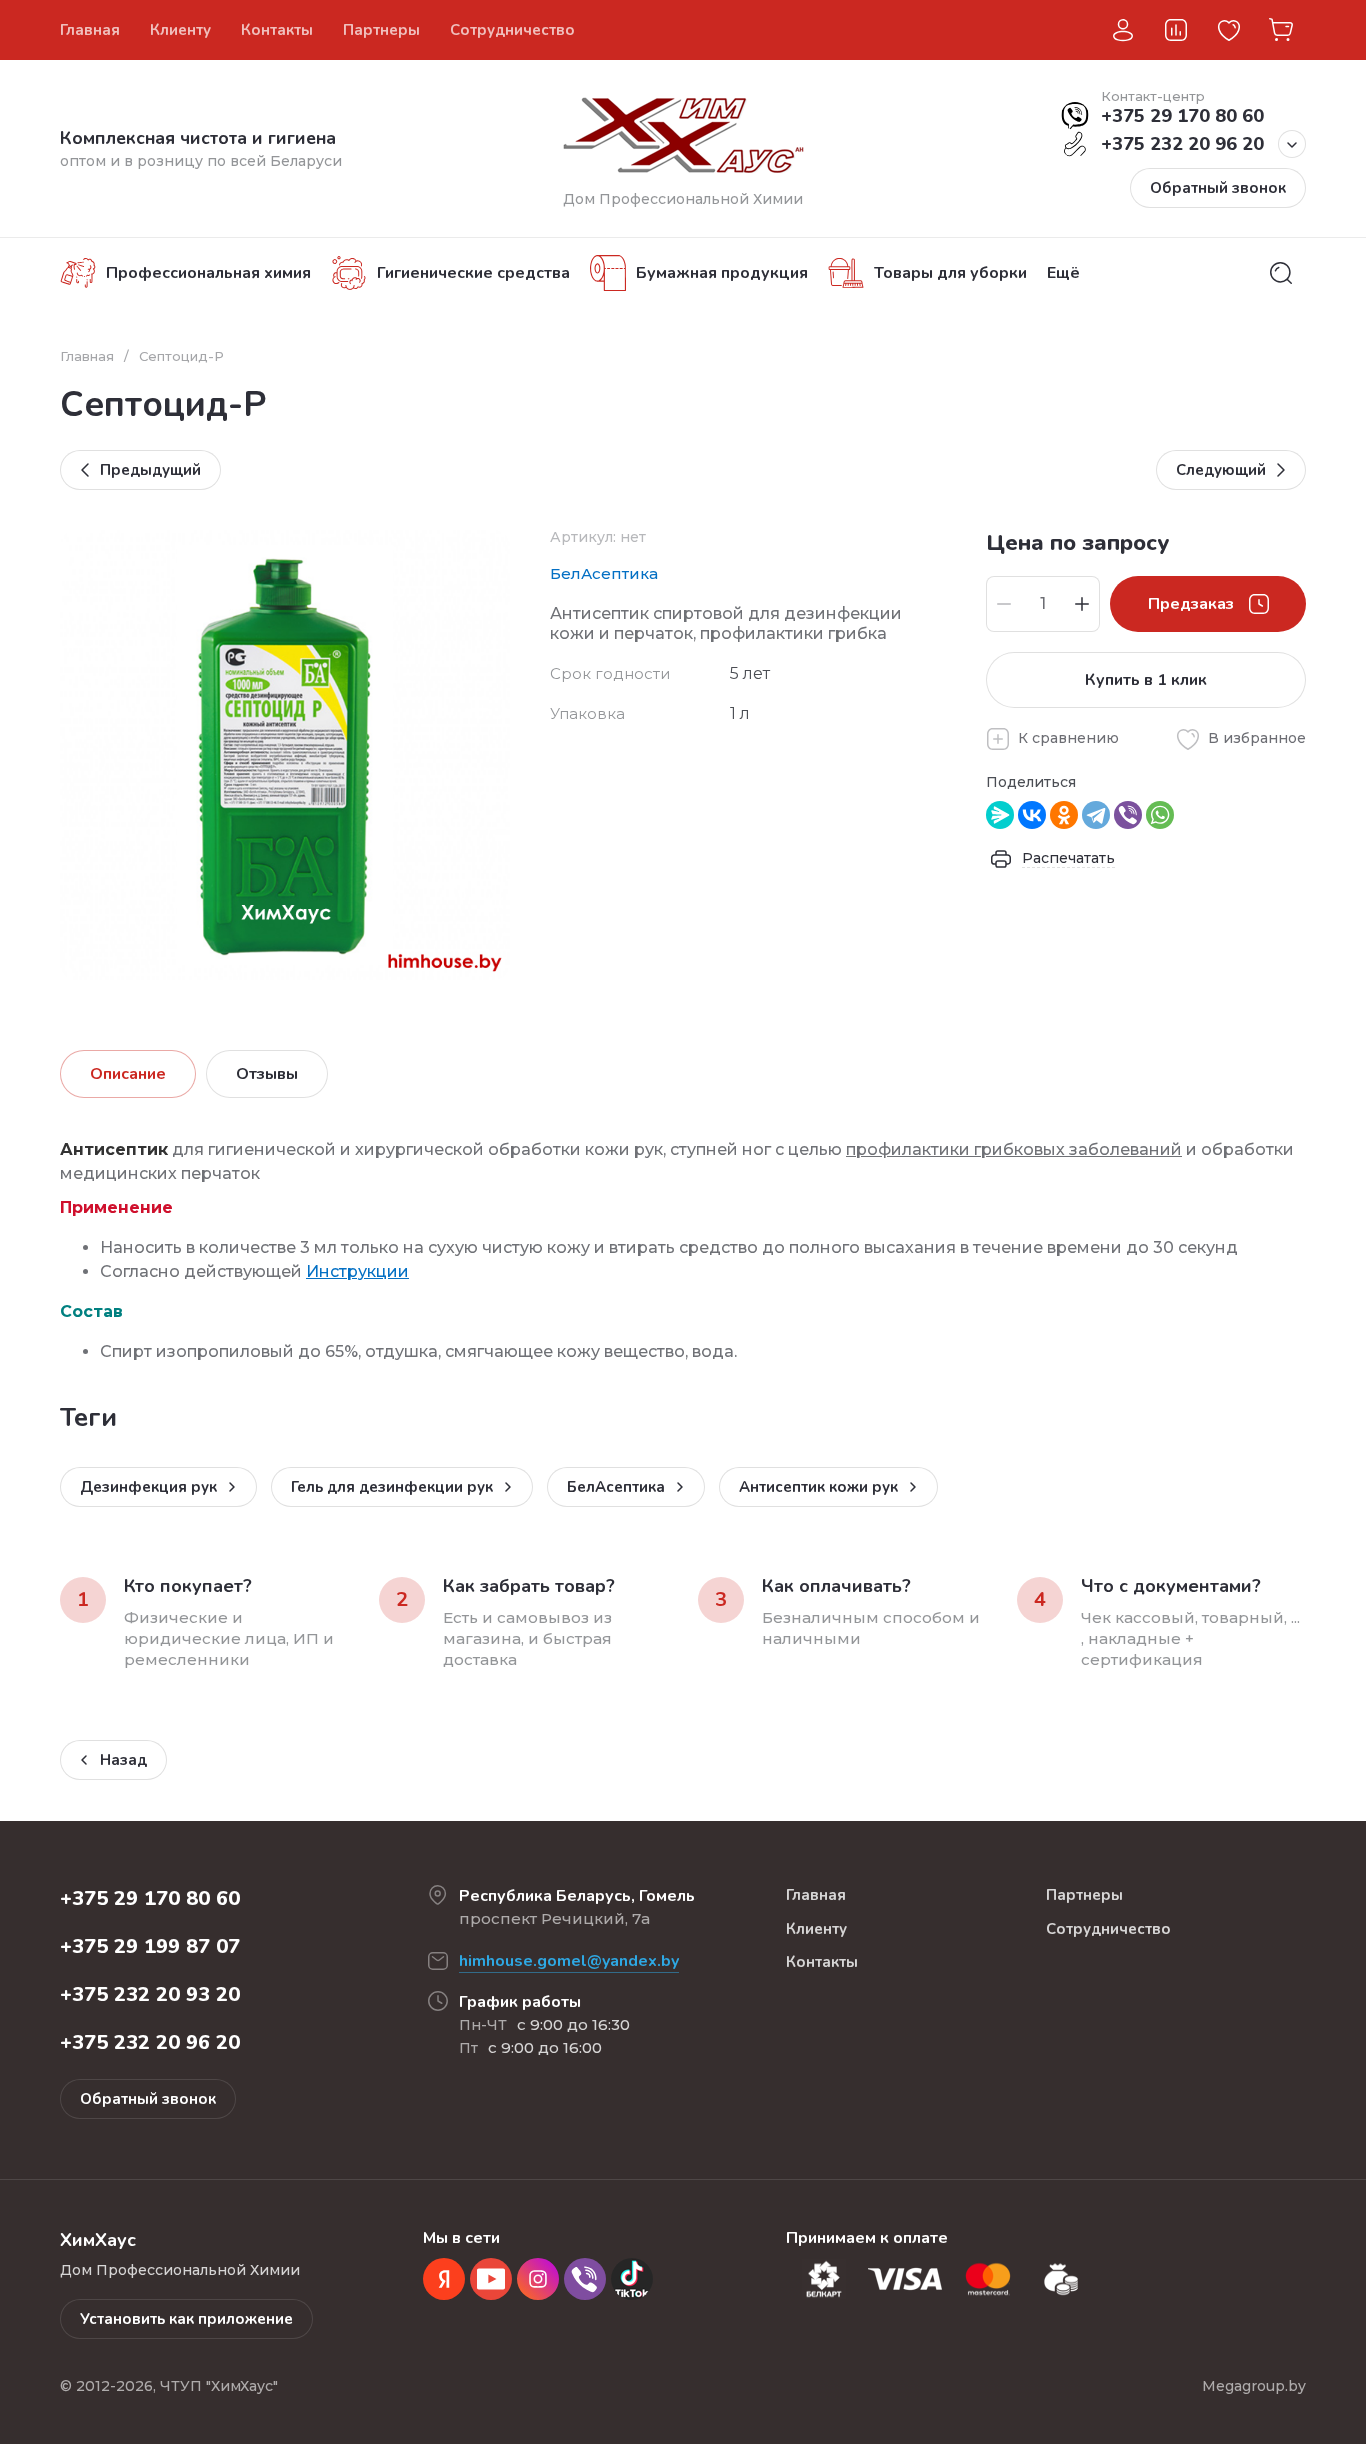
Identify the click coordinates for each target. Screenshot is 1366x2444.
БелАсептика (604, 573)
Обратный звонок (1218, 188)
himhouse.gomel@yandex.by (569, 1961)
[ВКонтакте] (1032, 815)
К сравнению (1068, 738)
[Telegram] (1096, 815)
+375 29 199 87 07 (150, 1946)
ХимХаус (889, 30)
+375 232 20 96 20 (1182, 144)
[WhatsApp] (1160, 815)
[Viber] (1128, 815)
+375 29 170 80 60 (1182, 116)
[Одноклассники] (1064, 815)
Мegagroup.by (1254, 2386)
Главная (87, 356)
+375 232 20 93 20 (150, 1994)
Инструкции (357, 1271)
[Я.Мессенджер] (1000, 815)
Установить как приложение (186, 2319)
